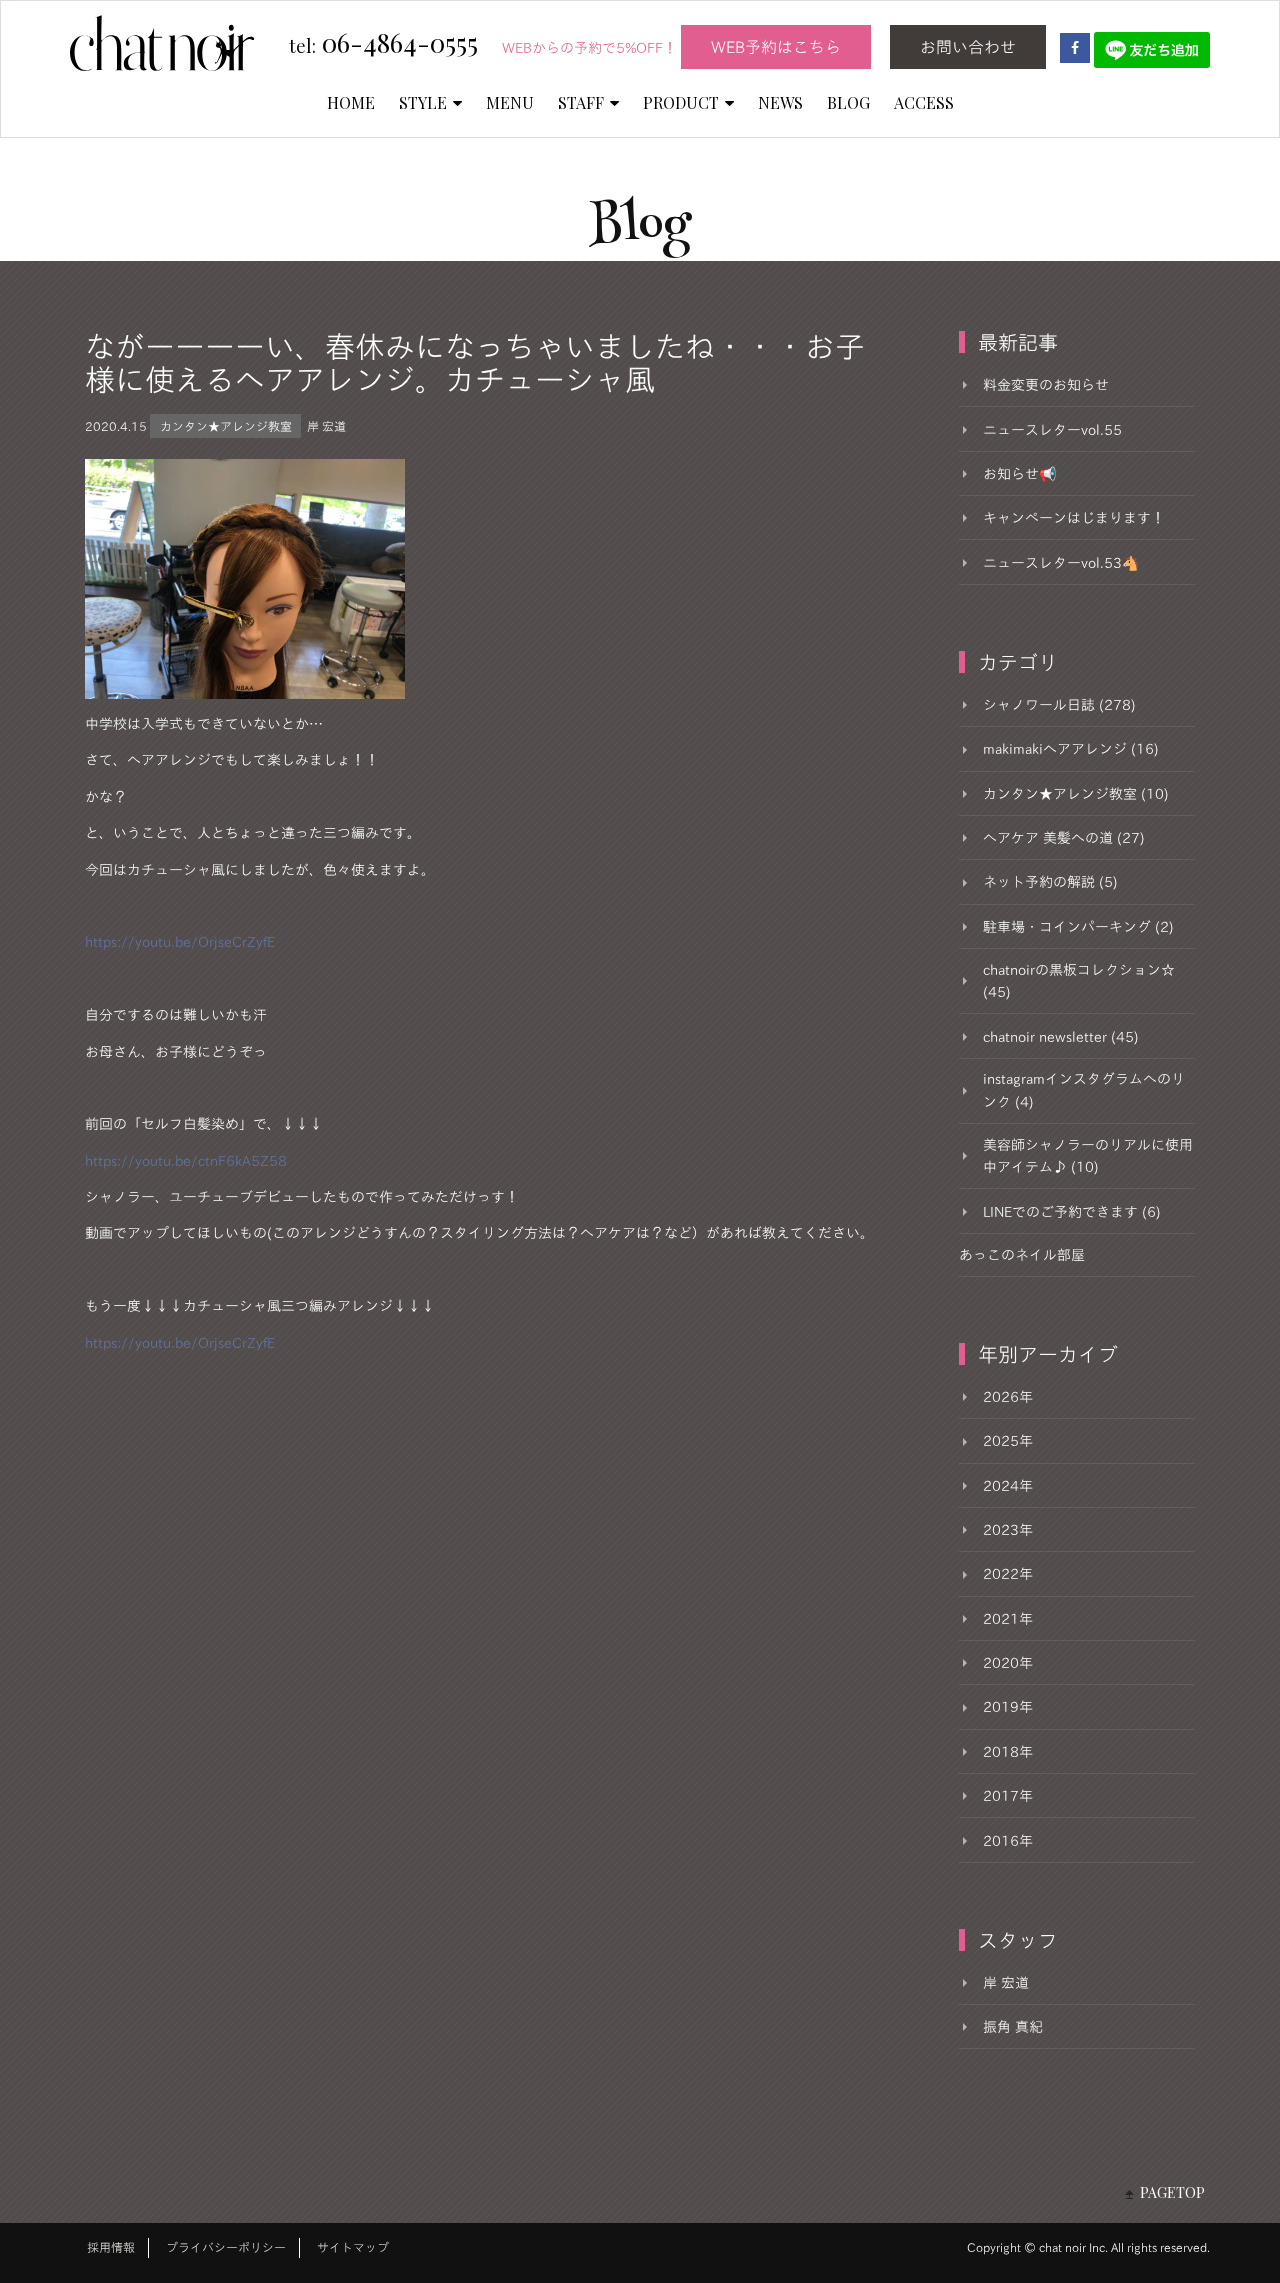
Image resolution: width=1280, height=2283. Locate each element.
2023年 (1008, 1530)
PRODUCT (681, 102)
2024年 (1008, 1486)
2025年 (1008, 1441)
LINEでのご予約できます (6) (1072, 1212)
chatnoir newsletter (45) (1061, 1037)
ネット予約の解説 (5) (1050, 882)
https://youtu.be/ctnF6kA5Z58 (186, 1161)
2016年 (1008, 1841)
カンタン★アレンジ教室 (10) (1076, 794)
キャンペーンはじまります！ (1074, 518)
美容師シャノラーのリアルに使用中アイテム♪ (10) (1088, 1156)
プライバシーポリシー (226, 2247)
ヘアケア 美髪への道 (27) (1064, 838)
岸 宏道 (326, 426)
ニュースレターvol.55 (1052, 430)
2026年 (1008, 1397)
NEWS (780, 102)
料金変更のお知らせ (1046, 385)
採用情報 (111, 2247)
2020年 (1008, 1663)
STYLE (423, 102)
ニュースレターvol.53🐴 (1061, 563)
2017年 (1008, 1796)
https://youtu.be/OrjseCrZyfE (180, 942)
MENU (510, 102)
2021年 (1008, 1619)
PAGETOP (1172, 2192)
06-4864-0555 (383, 44)
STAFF (581, 102)
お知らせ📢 (1019, 474)
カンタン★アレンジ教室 (226, 426)
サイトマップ (353, 2247)
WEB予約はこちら (776, 47)
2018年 (1008, 1752)
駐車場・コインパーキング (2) (1078, 927)
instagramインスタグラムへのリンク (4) (1084, 1090)
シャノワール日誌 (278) (1059, 705)
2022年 (1008, 1574)
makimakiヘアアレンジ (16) (1071, 749)
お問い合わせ (968, 47)
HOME (351, 102)
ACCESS (924, 102)
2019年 (1008, 1707)
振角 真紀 (1013, 2027)
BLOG (848, 102)
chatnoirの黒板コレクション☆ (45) (1079, 981)
